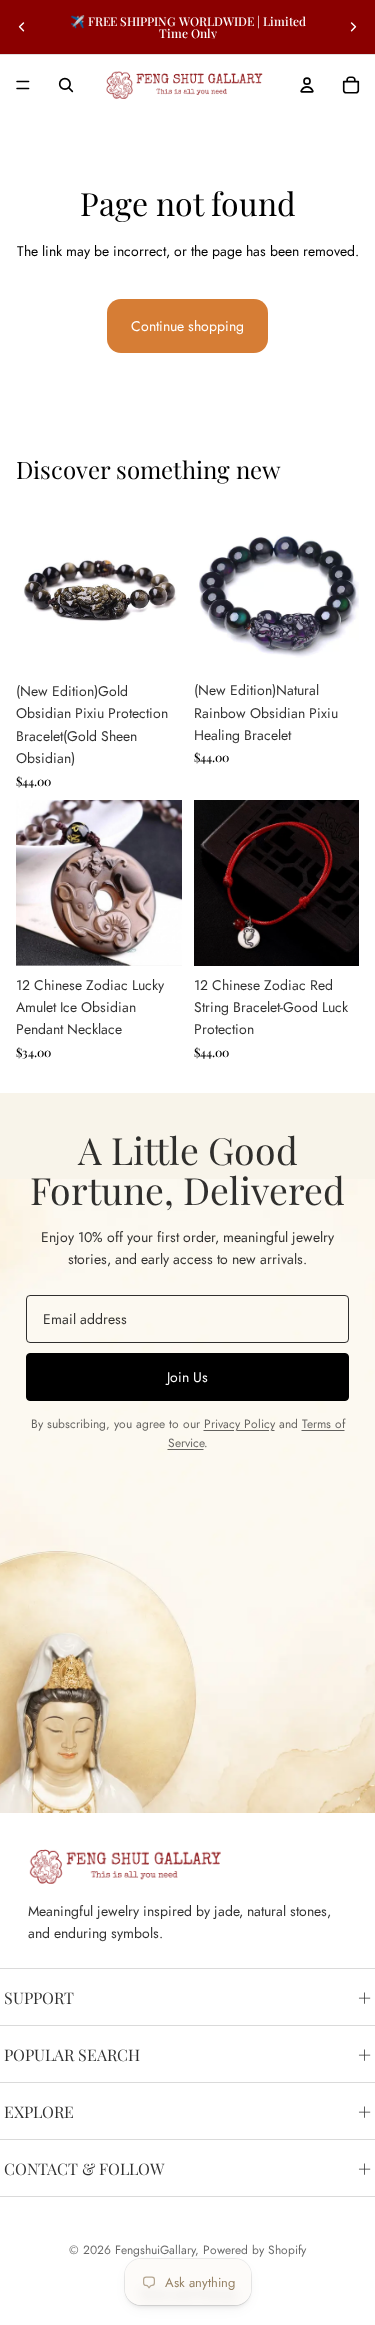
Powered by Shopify (254, 2250)
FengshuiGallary (155, 2250)
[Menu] (23, 85)
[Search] (66, 85)
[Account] (307, 85)
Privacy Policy (239, 1424)
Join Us (187, 1377)
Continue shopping (187, 326)
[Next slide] (353, 27)
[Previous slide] (22, 27)
